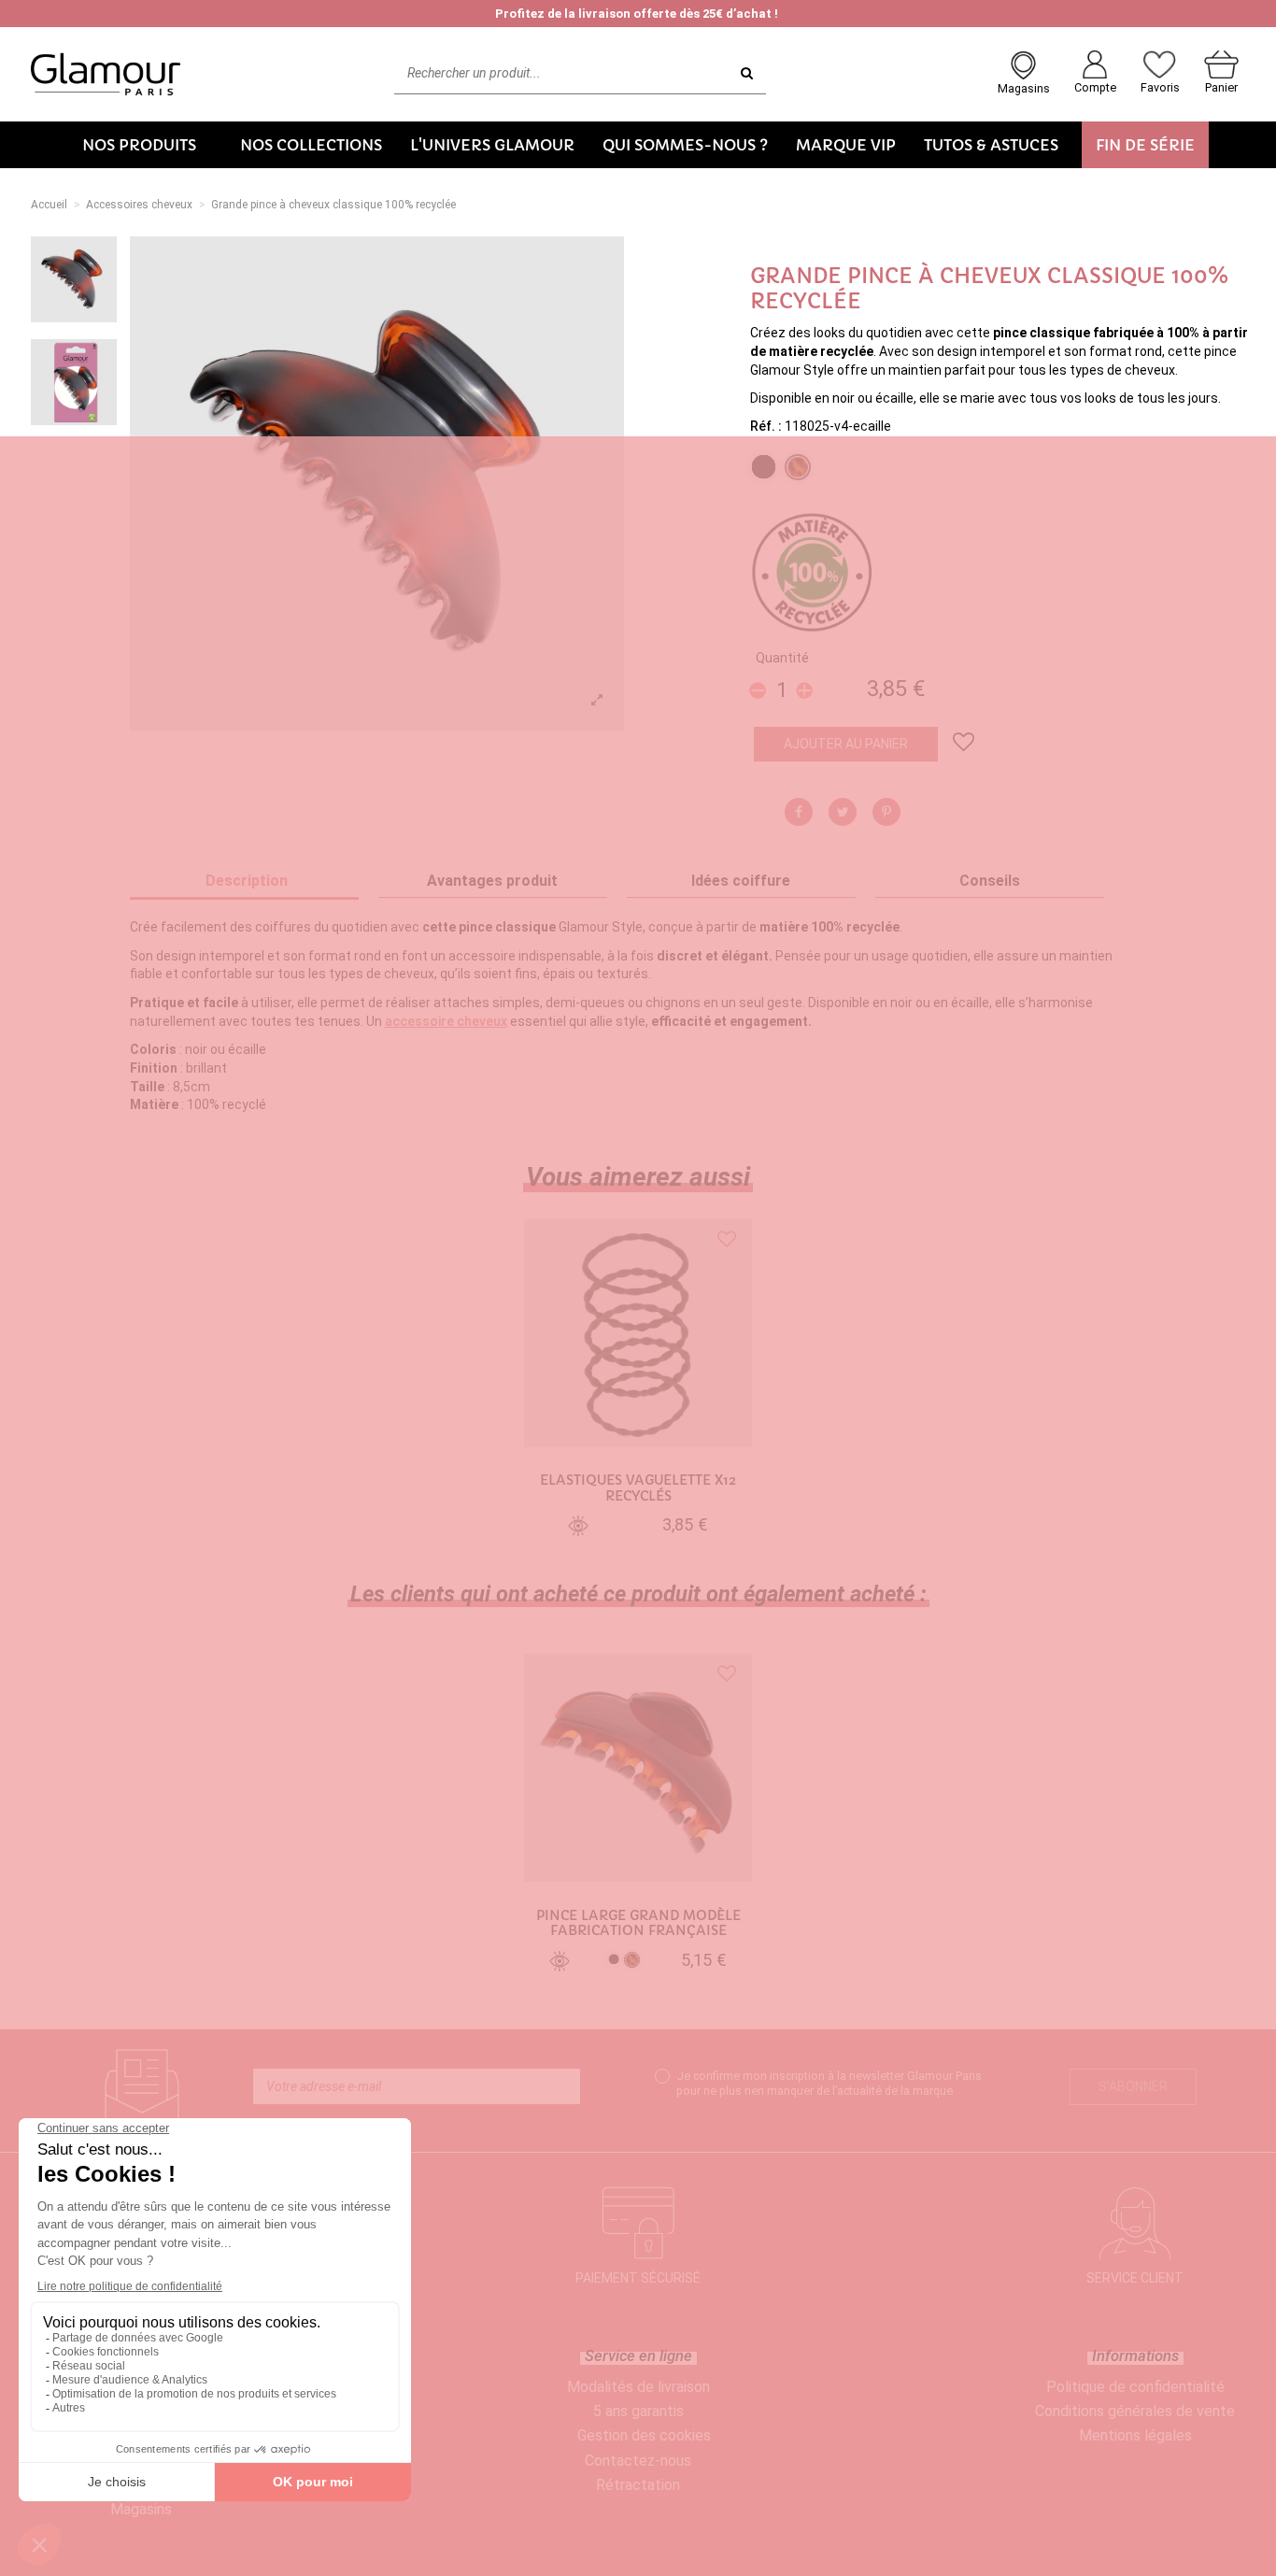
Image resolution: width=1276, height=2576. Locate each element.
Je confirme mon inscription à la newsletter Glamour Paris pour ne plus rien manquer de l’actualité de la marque (829, 2083)
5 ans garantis (638, 2411)
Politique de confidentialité (1135, 2387)
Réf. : (766, 426)
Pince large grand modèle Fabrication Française (638, 1924)
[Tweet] (843, 812)
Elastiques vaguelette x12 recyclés (638, 1488)
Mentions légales (1135, 2435)
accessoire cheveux (446, 1021)
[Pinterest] (886, 812)
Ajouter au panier (846, 744)
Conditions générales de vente (1135, 2411)
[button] (147, 145)
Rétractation (638, 2485)
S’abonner (1133, 2086)
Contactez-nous (638, 2461)
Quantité (782, 658)
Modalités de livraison (638, 2387)
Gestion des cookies (644, 2435)
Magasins (141, 2509)
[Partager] (799, 812)
